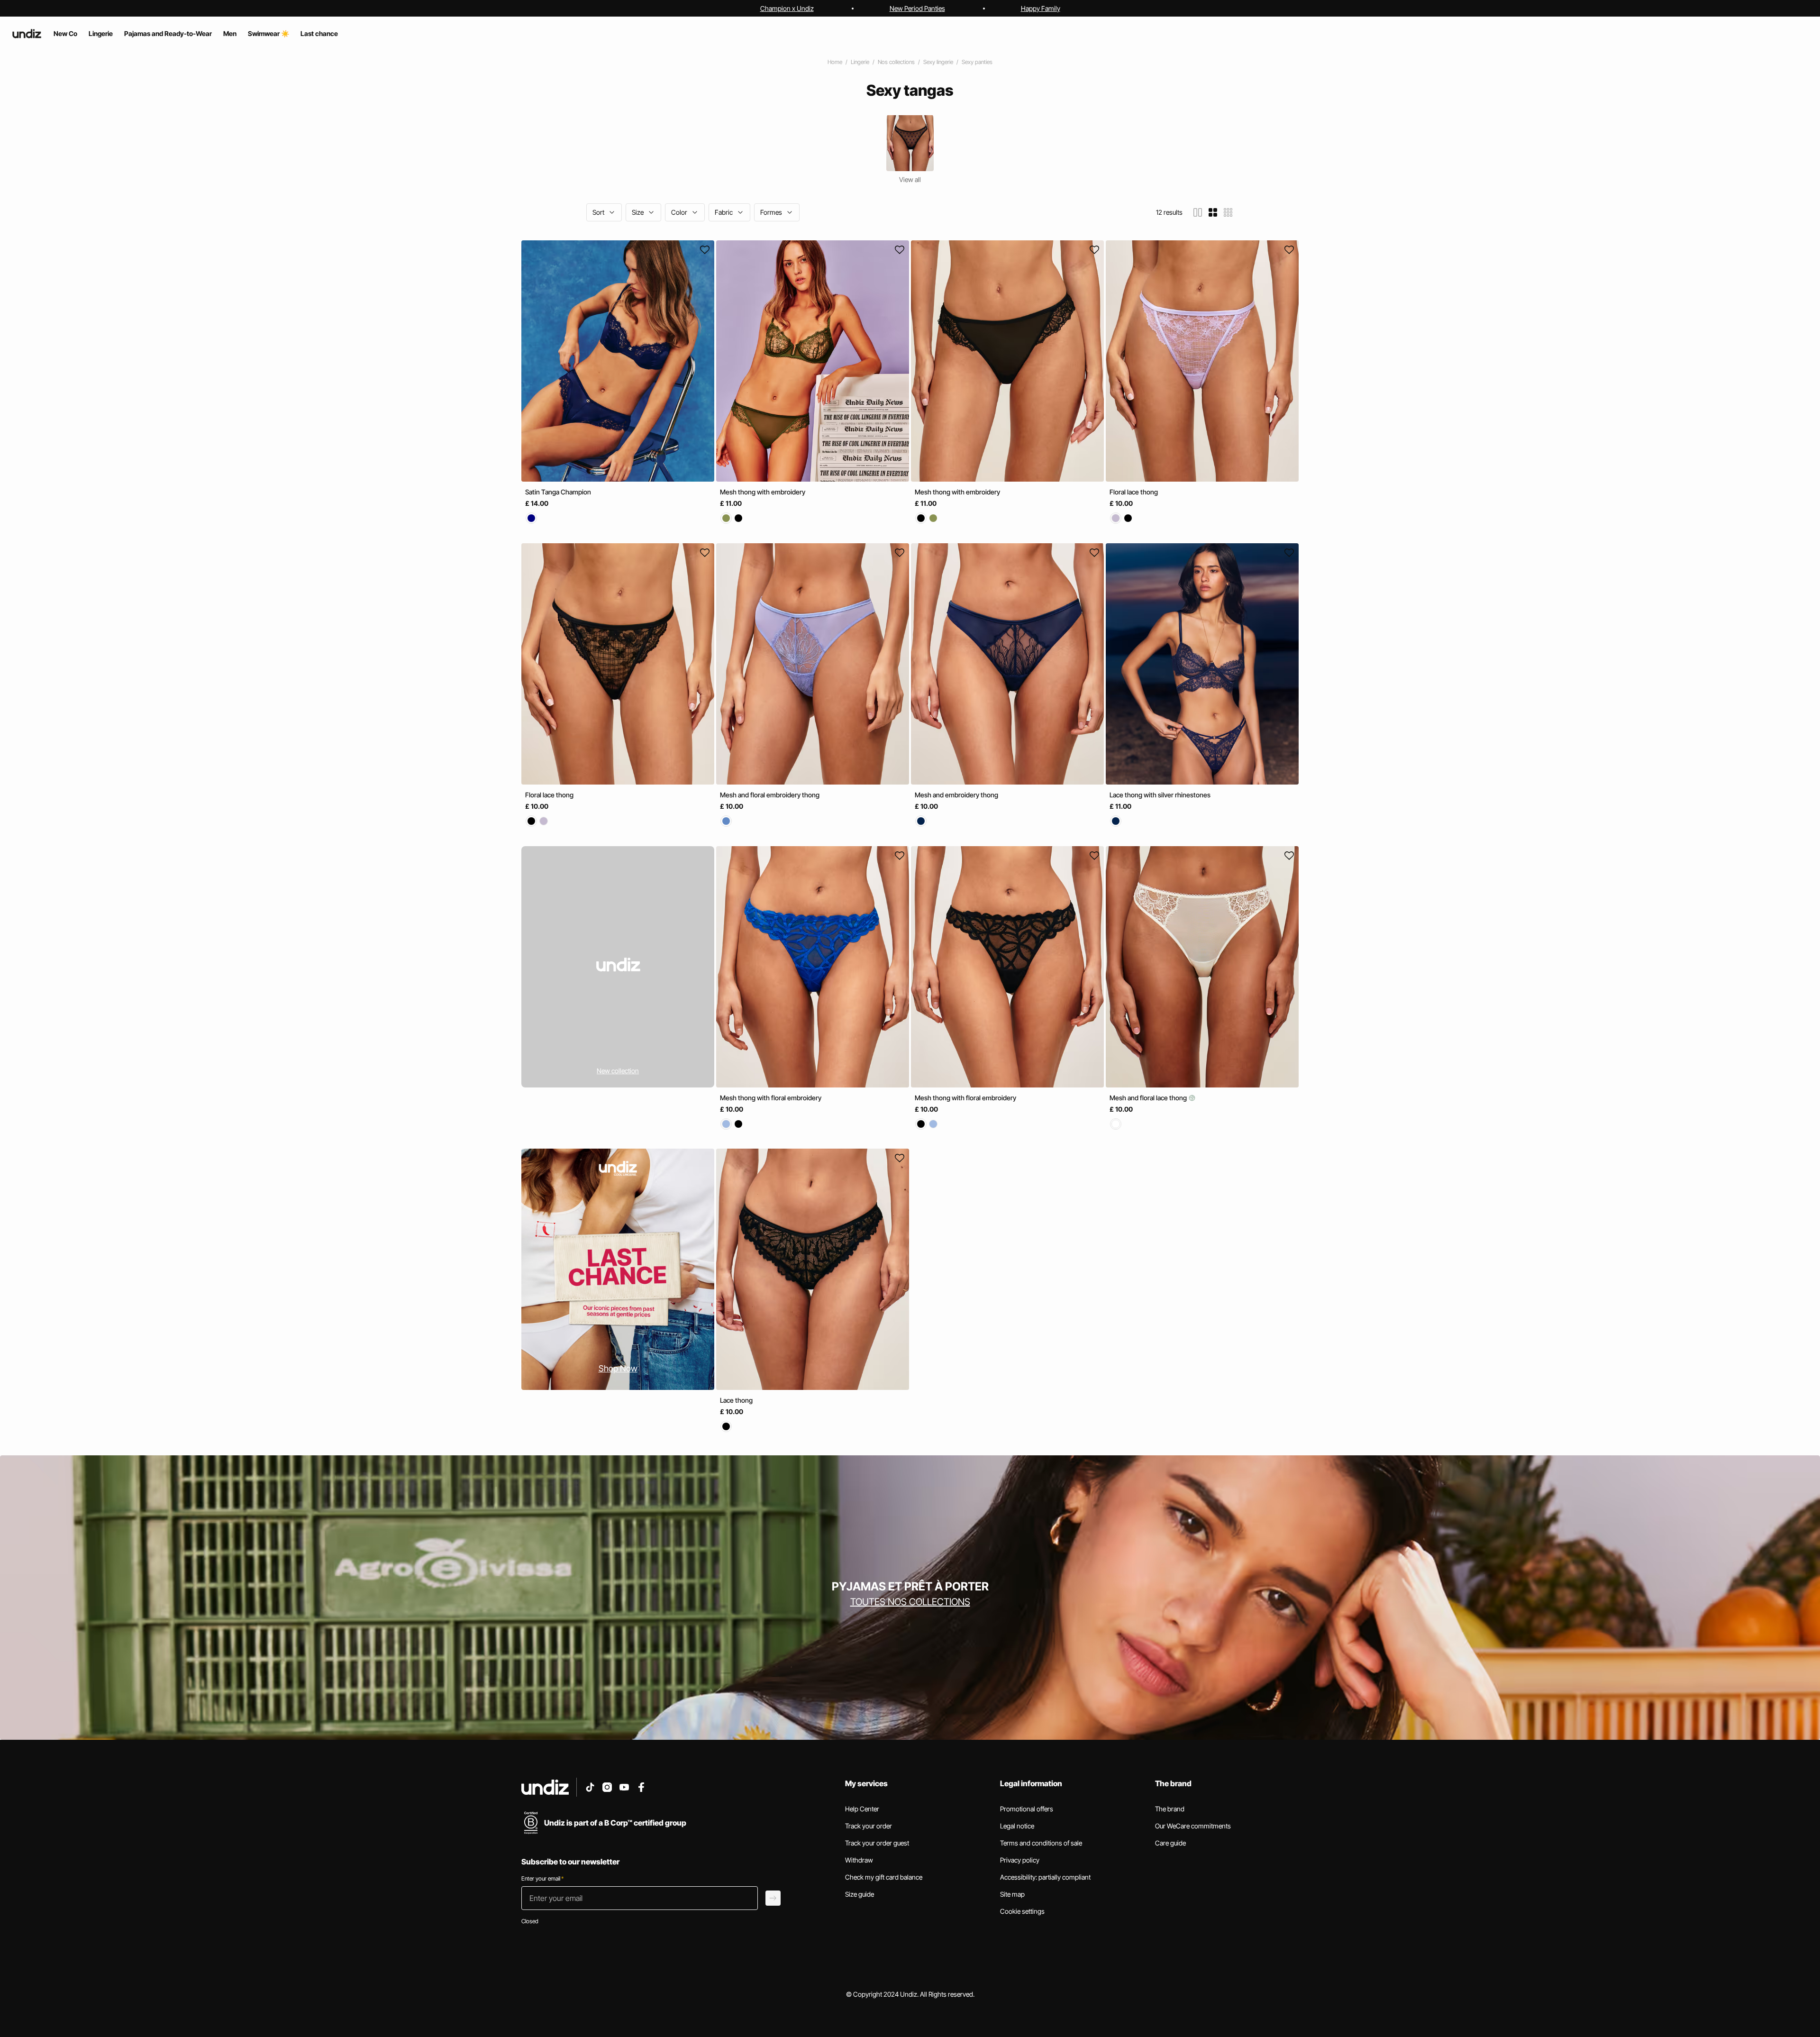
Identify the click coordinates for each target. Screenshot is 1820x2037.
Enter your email (542, 1878)
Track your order (869, 1826)
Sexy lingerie (938, 62)
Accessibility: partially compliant (1045, 1877)
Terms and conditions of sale (1041, 1843)
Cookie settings (1022, 1911)
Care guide (1170, 1843)
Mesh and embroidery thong (956, 795)
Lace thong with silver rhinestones (1160, 795)
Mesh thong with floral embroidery (771, 1097)
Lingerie (860, 62)
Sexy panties (977, 62)
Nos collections (896, 62)
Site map (1012, 1894)
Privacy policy (1020, 1860)
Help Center (862, 1809)
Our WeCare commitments (1193, 1826)
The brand (1170, 1809)
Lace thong (736, 1400)
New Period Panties (917, 8)
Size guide (860, 1894)
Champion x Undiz (787, 8)
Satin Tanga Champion (558, 492)
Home (835, 62)
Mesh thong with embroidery (763, 492)
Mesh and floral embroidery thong (770, 795)
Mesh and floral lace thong (1149, 1097)
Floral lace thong (1134, 492)
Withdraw (859, 1860)
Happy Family (1041, 8)
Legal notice (1017, 1826)
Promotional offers (1027, 1809)
